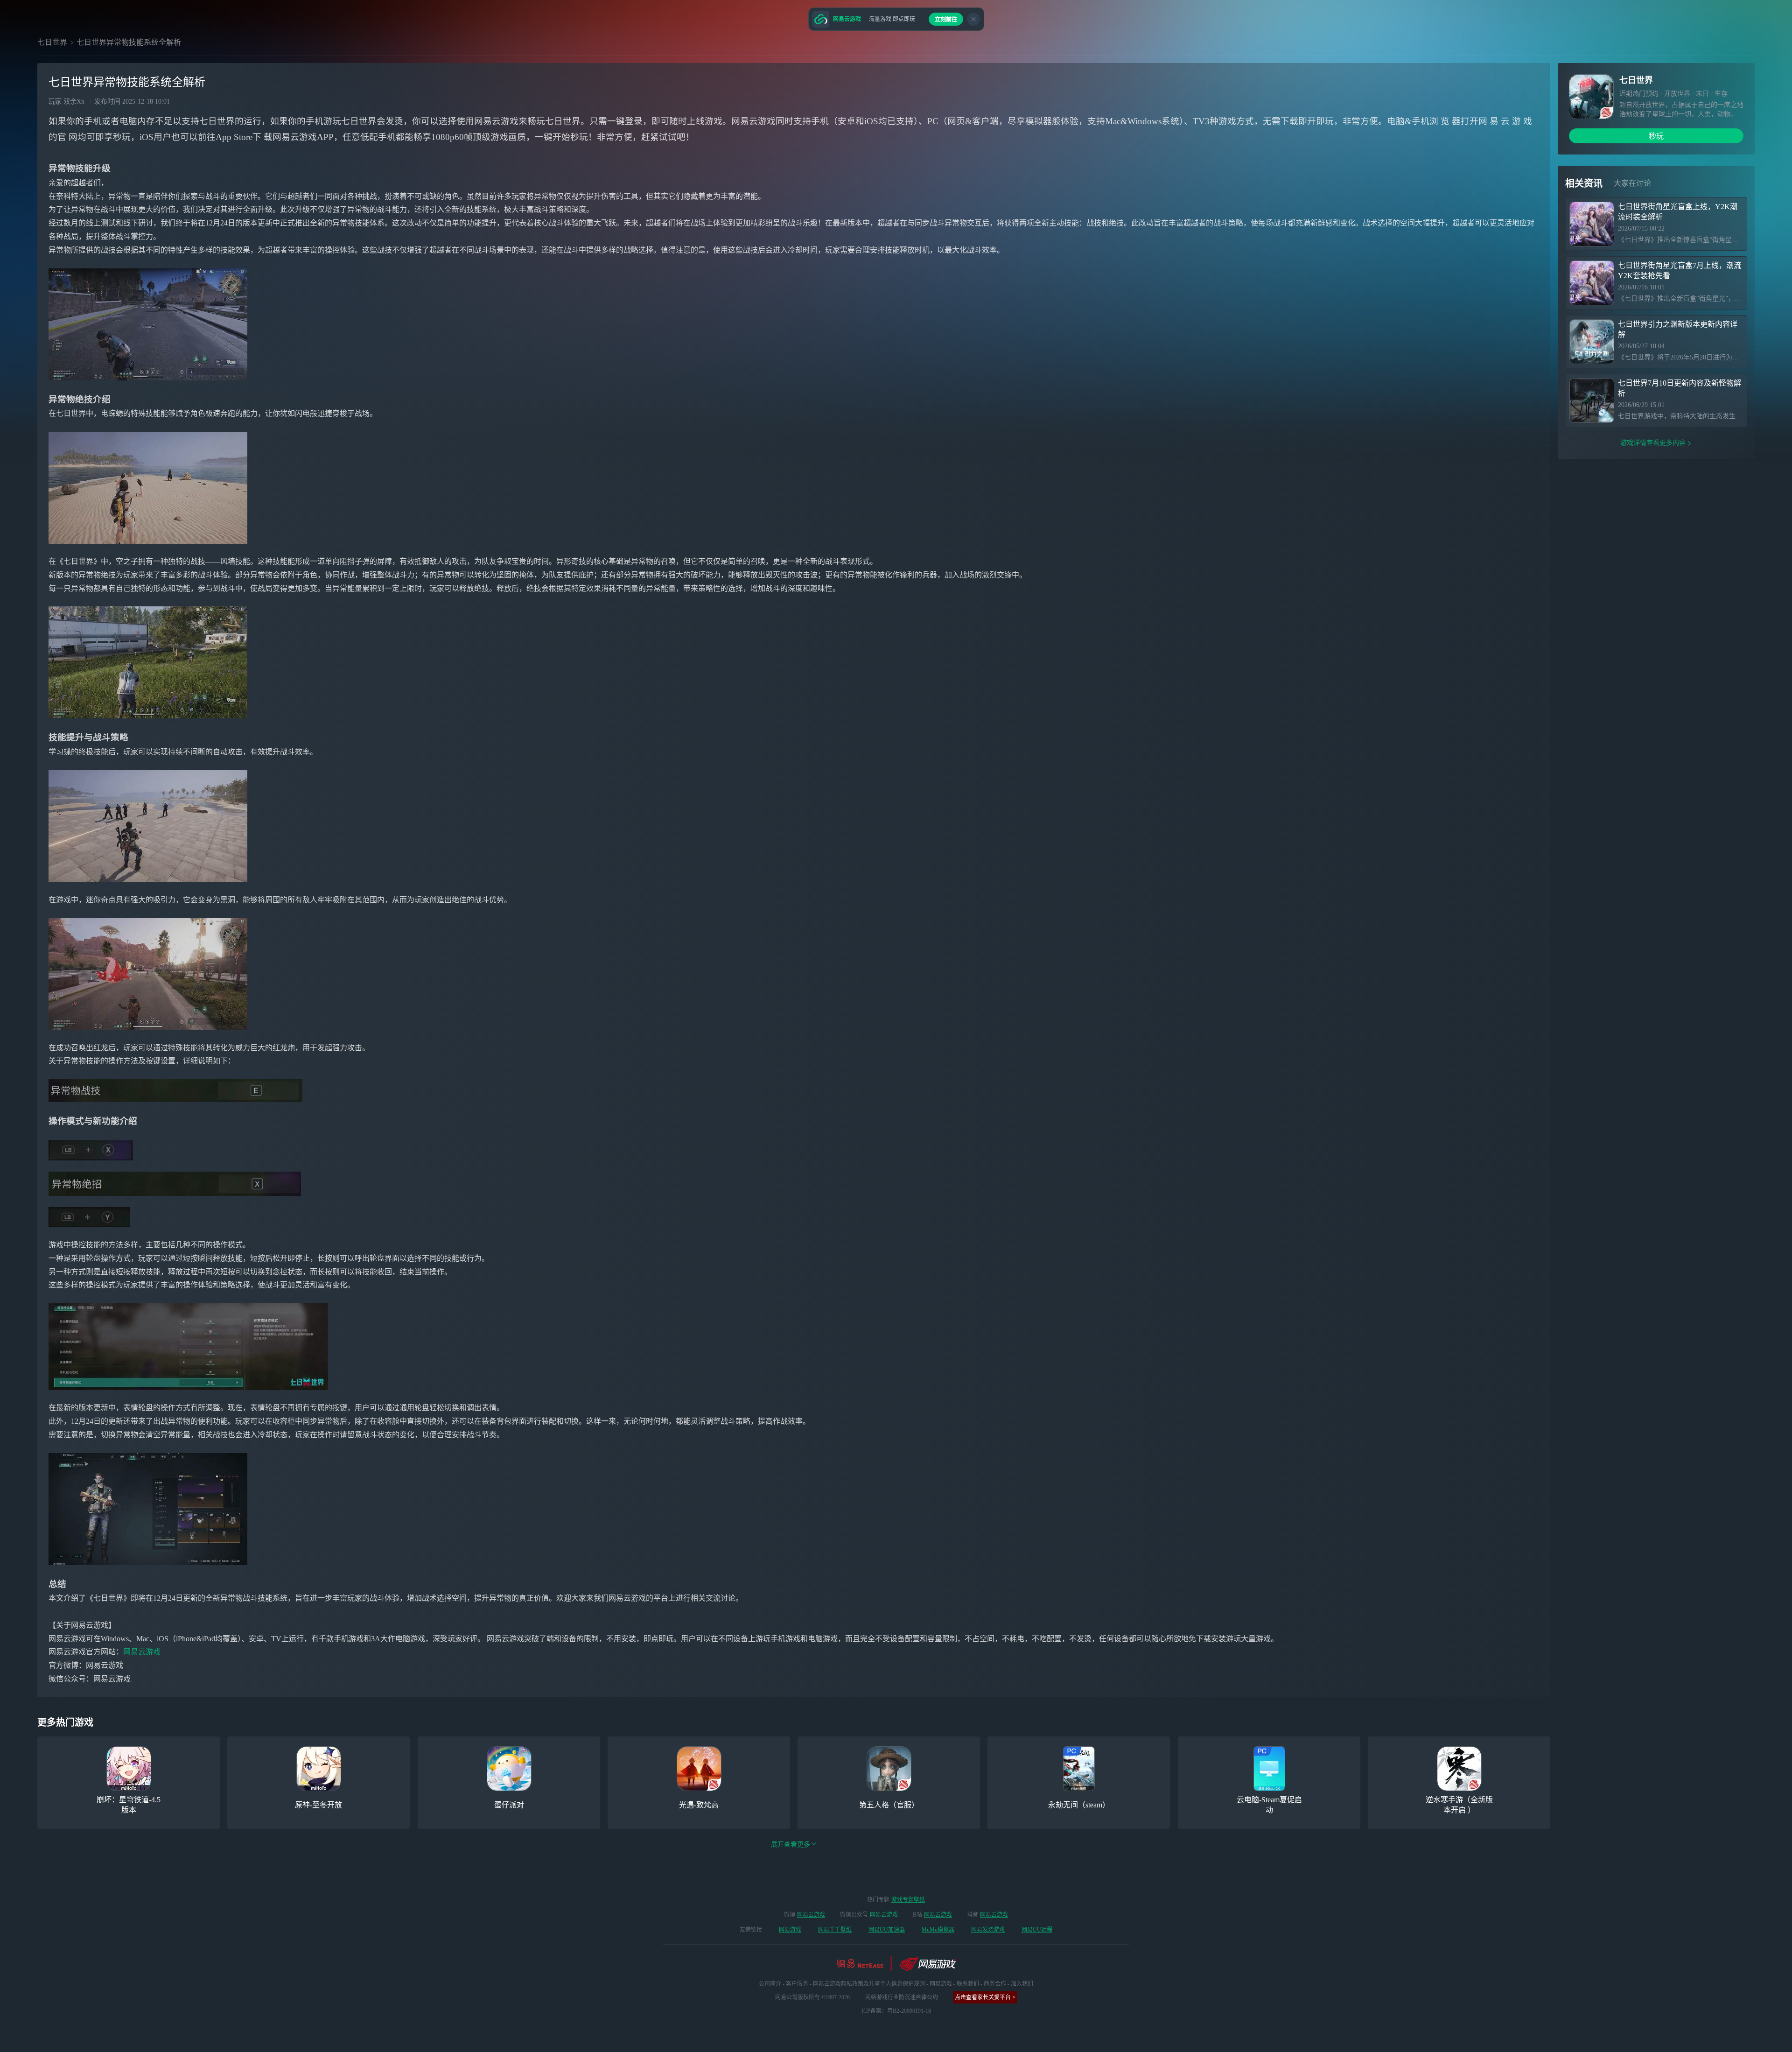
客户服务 (797, 1984)
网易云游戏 (142, 1652)
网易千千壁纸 (835, 1930)
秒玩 (1656, 136)
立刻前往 (946, 20)
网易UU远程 (1037, 1930)
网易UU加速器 (887, 1930)
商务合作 (995, 1984)
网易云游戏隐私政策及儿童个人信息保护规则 (869, 1984)
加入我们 (1022, 1984)
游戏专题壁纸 (908, 1900)
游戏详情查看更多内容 (1653, 443)
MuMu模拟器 (938, 1930)
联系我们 (968, 1984)
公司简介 (770, 1984)
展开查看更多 (791, 1845)
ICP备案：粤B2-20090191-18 (896, 2011)
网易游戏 (790, 1930)
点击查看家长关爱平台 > (985, 1997)
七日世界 (52, 42)
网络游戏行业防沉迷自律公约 (902, 1997)
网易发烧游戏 (988, 1930)
